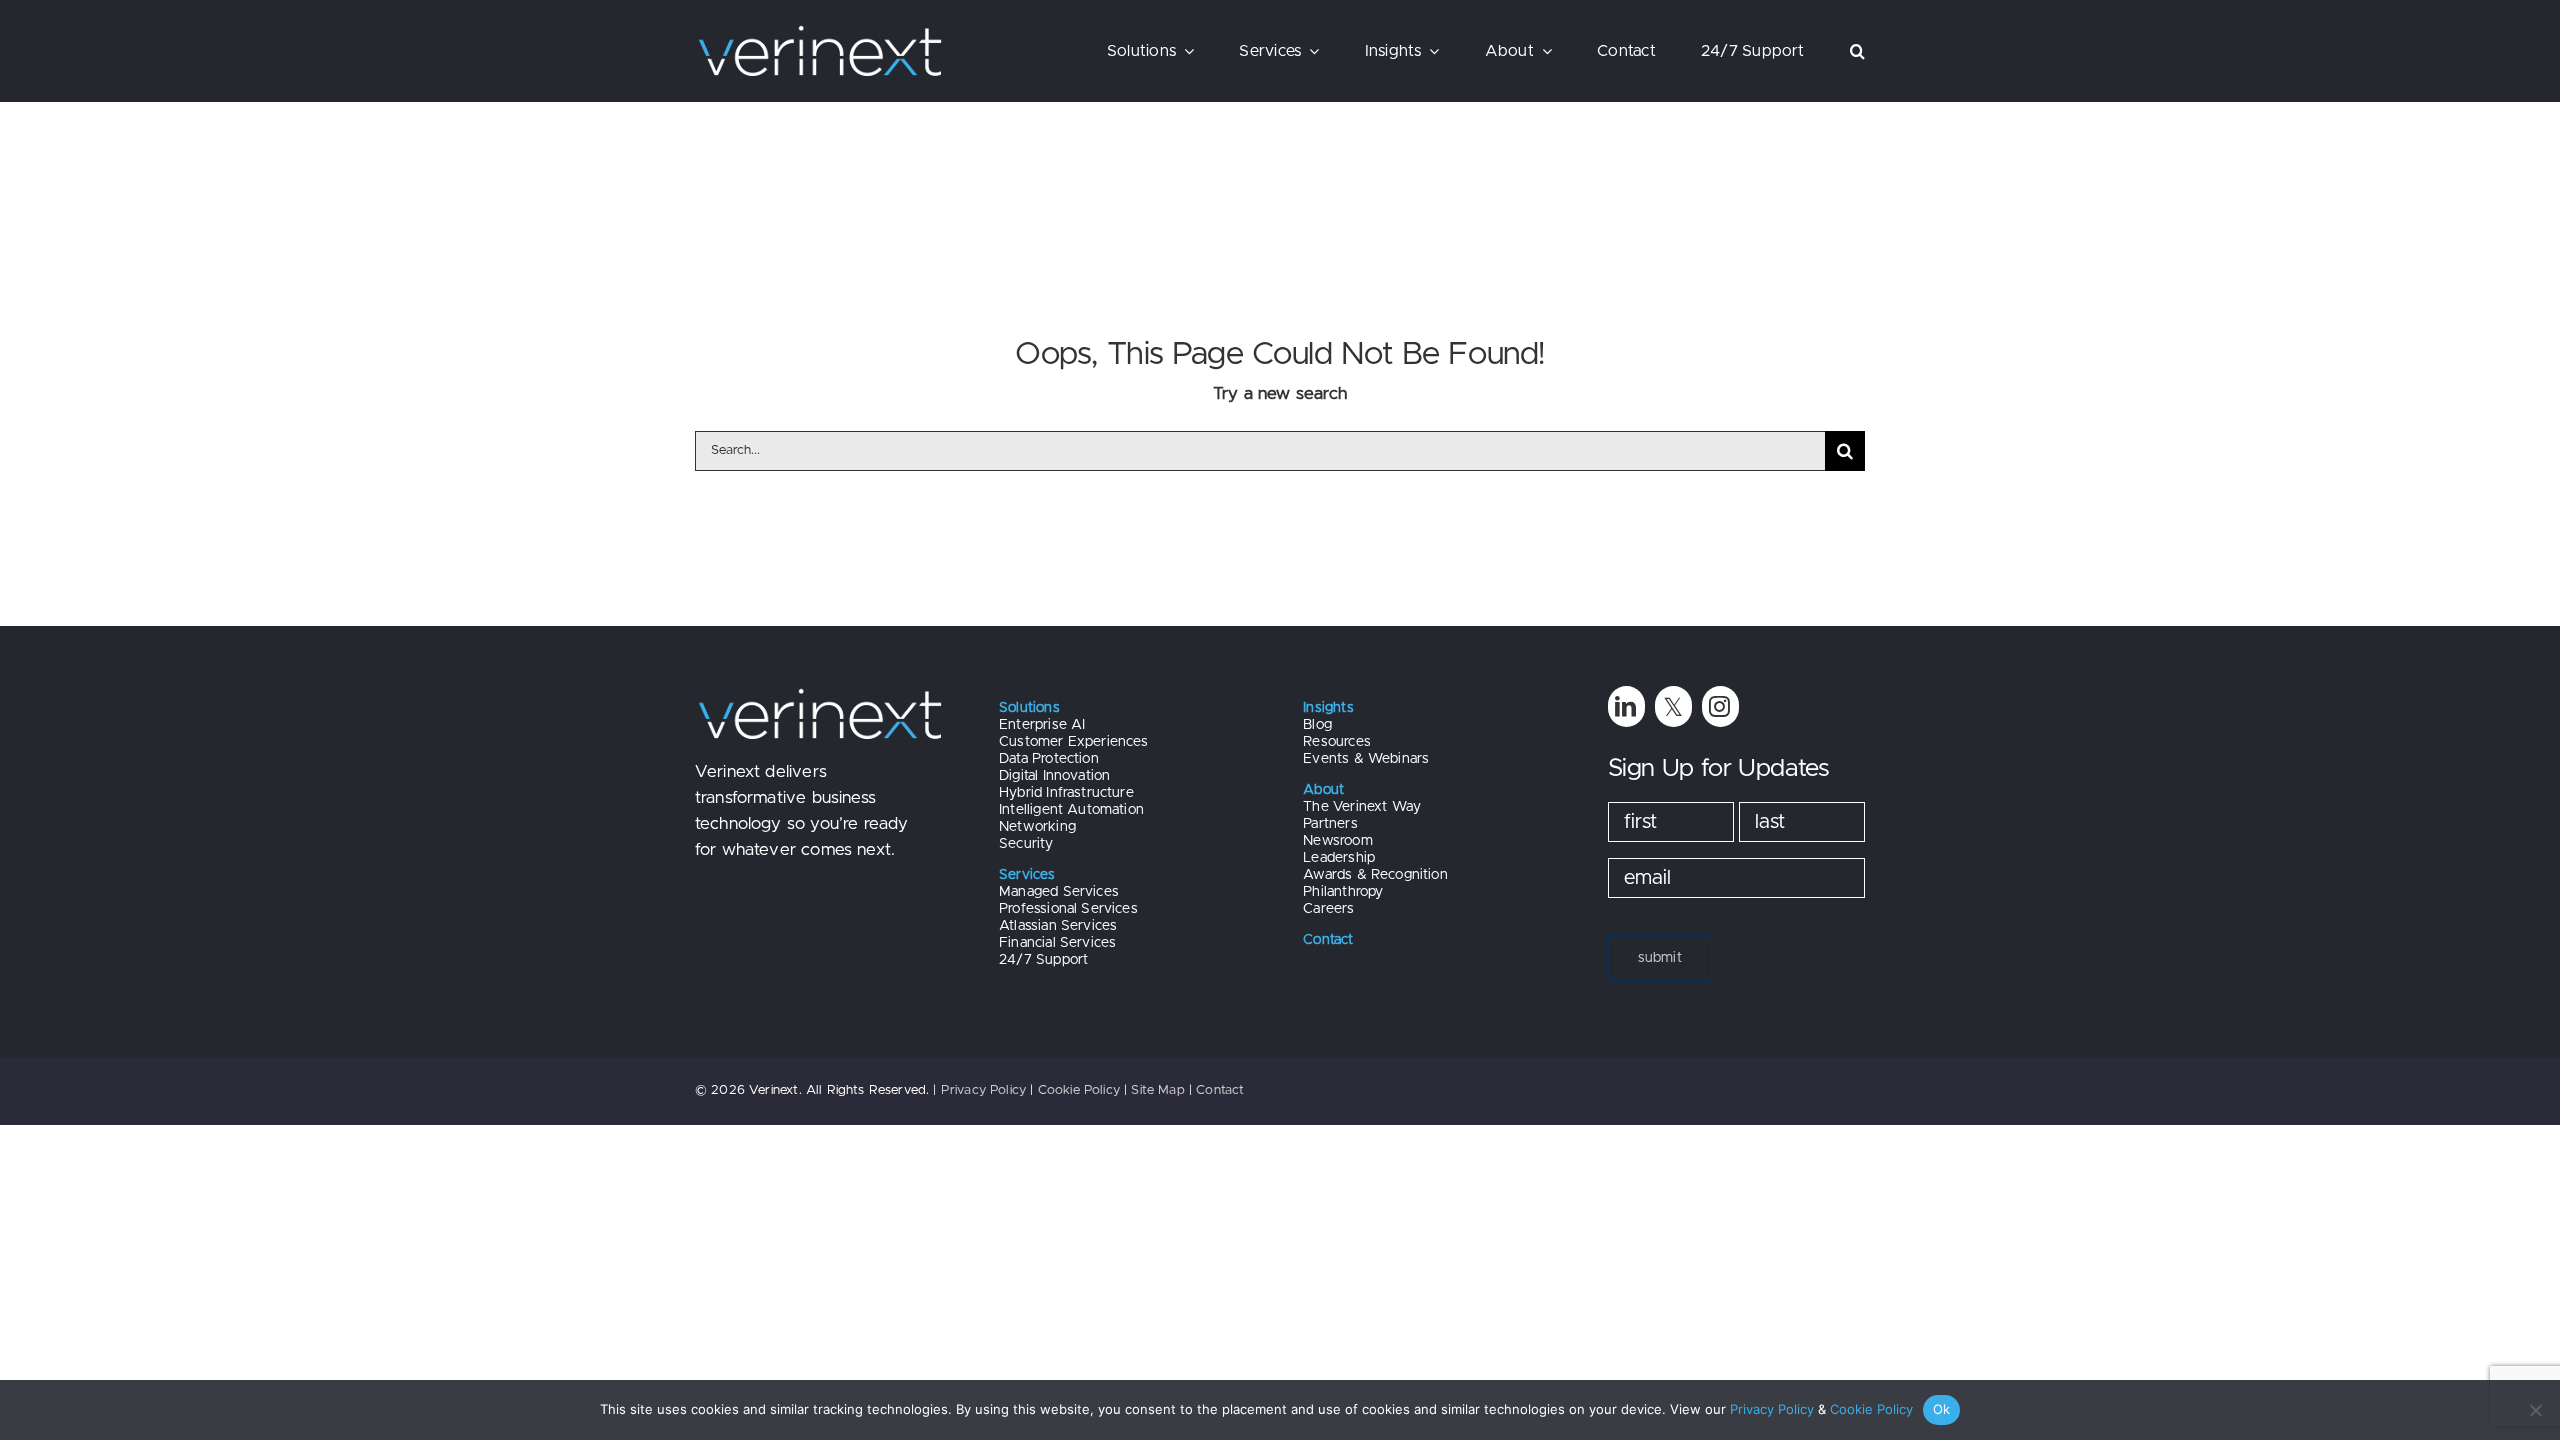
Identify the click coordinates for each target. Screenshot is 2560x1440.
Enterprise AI (1042, 725)
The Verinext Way (1362, 807)
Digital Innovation (1054, 776)
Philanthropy (1343, 892)
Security (1026, 844)
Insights (1328, 708)
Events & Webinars (1366, 759)
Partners (1330, 824)
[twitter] (1673, 706)
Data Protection (1049, 759)
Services (1027, 875)
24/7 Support (1043, 960)
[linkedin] (1626, 706)
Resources (1337, 742)
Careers (1328, 909)
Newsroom (1337, 841)
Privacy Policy (983, 1090)
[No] (2535, 1410)
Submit (1660, 958)
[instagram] (1720, 706)
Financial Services (1057, 943)
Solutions (1029, 708)
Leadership (1339, 858)
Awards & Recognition (1375, 875)
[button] (1857, 51)
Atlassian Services (1058, 926)
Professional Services (1068, 909)
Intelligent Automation (1071, 810)
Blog (1317, 725)
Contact (1220, 1090)
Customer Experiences (1073, 742)
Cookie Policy (1079, 1090)
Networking (1037, 827)
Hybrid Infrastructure (1066, 793)
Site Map (1157, 1090)
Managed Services (1059, 892)
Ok (1942, 1409)
